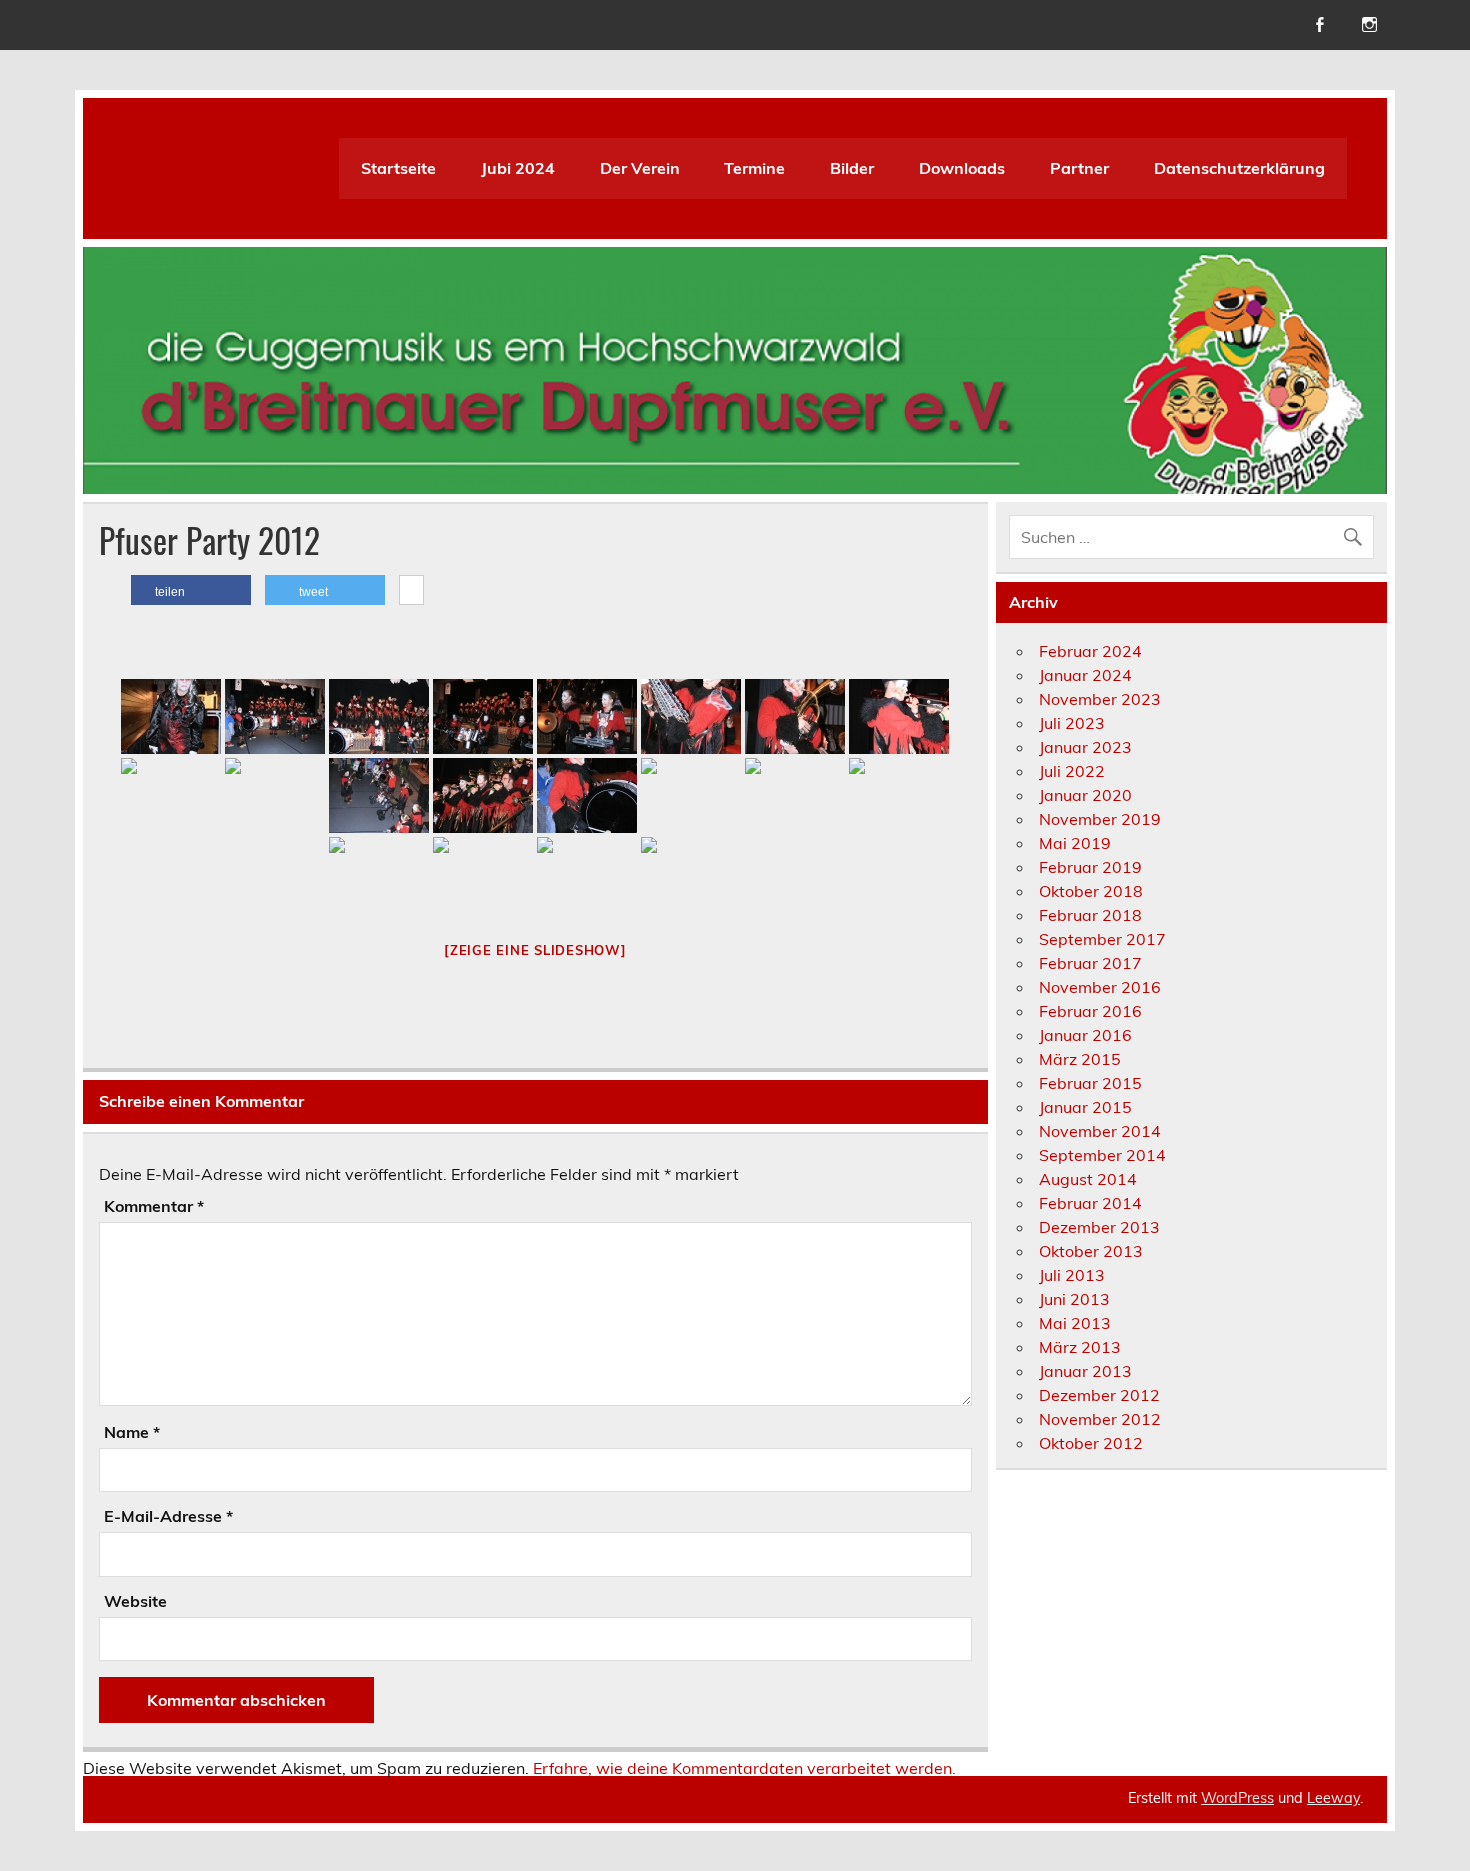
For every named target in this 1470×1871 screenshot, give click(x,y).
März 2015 (1080, 1059)
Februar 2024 (1090, 651)
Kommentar (154, 1206)
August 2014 (1088, 1179)
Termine (754, 168)
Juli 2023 (1072, 723)
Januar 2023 (1085, 747)
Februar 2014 (1090, 1203)
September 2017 (1102, 939)
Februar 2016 (1090, 1011)
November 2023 (1100, 699)
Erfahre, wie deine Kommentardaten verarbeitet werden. (744, 1768)
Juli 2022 (1072, 771)
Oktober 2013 (1091, 1251)
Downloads (962, 168)
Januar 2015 (1085, 1107)
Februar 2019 (1090, 867)
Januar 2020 (1085, 795)
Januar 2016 (1085, 1035)
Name (132, 1432)
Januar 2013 (1085, 1371)
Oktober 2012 (1091, 1443)
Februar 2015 (1090, 1083)
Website (135, 1601)
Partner (1079, 168)
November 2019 (1100, 819)
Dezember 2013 (1099, 1227)
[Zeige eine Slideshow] (535, 950)
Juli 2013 (1072, 1275)
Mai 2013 (1075, 1323)
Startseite (398, 168)
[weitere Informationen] (411, 591)
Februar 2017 (1090, 963)
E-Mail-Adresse (168, 1516)
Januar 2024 (1085, 675)
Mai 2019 (1075, 843)
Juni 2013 (1074, 1299)
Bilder (852, 168)
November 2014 (1100, 1131)
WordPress (1237, 1798)
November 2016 (1100, 987)
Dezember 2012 (1099, 1395)
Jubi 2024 (518, 168)
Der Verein (640, 168)
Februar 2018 (1090, 915)
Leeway (1333, 1798)
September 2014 (1102, 1155)
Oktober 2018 (1091, 891)
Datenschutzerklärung (1239, 168)
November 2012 (1100, 1419)
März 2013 (1080, 1347)
